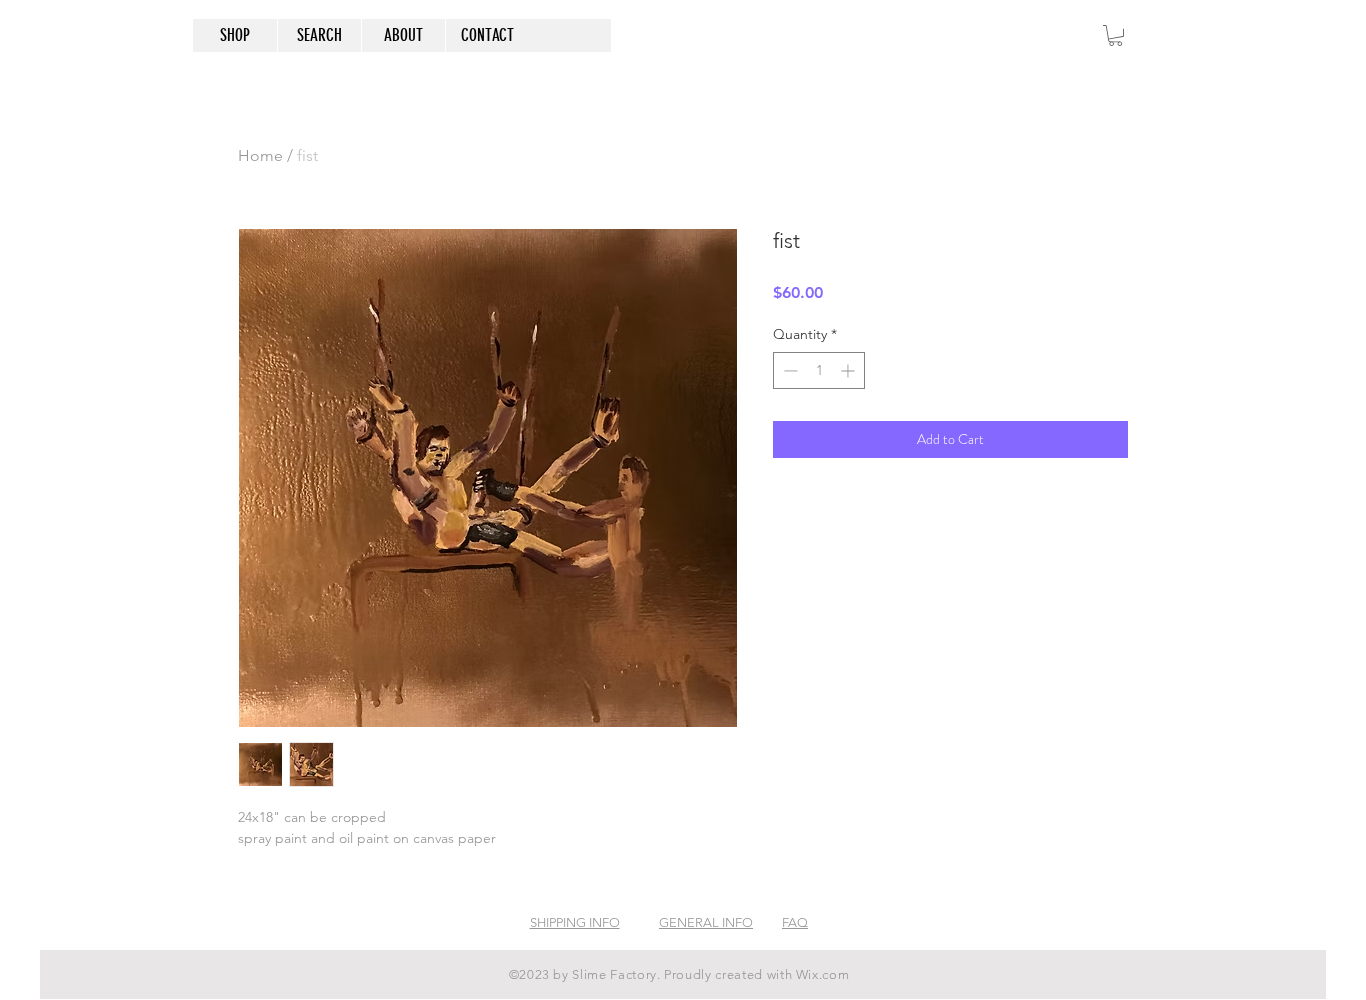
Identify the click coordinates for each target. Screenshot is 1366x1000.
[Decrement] (788, 370)
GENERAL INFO (706, 922)
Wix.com (823, 974)
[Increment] (849, 370)
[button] (1115, 35)
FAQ (795, 922)
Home (260, 155)
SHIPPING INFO (575, 922)
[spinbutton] (819, 370)
